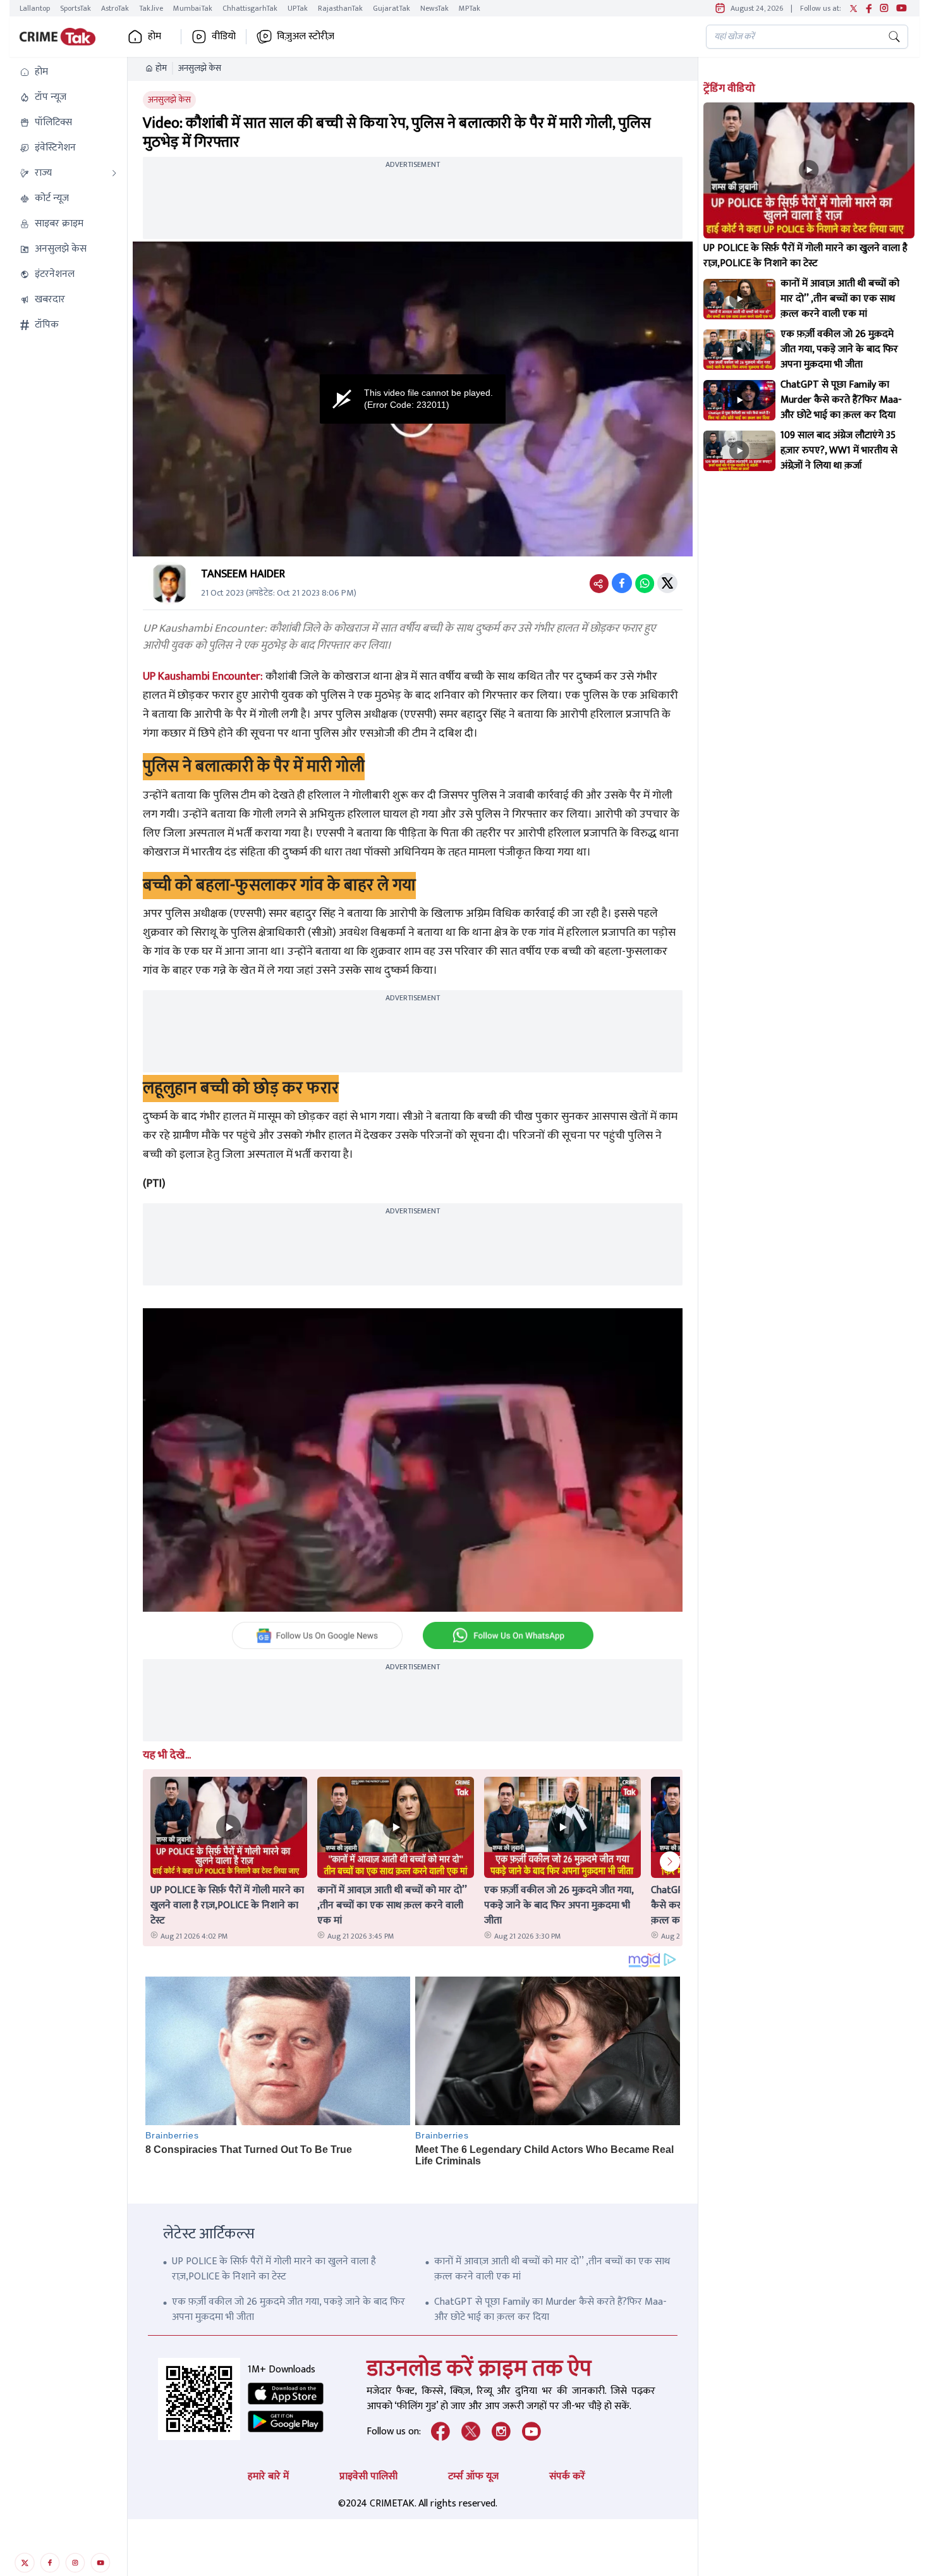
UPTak (298, 8)
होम (161, 68)
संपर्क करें (567, 2476)
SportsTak (76, 8)
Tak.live (151, 8)
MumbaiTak (193, 8)
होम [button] (155, 37)
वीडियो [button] (224, 37)
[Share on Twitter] (667, 583)
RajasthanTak (340, 8)
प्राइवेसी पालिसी (368, 2476)
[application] (413, 399)
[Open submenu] (114, 173)
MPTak (470, 8)
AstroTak (115, 8)
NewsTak (434, 8)
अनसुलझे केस (200, 68)
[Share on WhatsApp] (645, 583)
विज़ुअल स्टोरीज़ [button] (306, 37)
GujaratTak (392, 8)
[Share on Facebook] (622, 583)
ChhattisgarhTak (250, 8)
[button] (68, 72)
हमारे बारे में (268, 2476)
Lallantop (35, 8)
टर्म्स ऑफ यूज (473, 2476)
